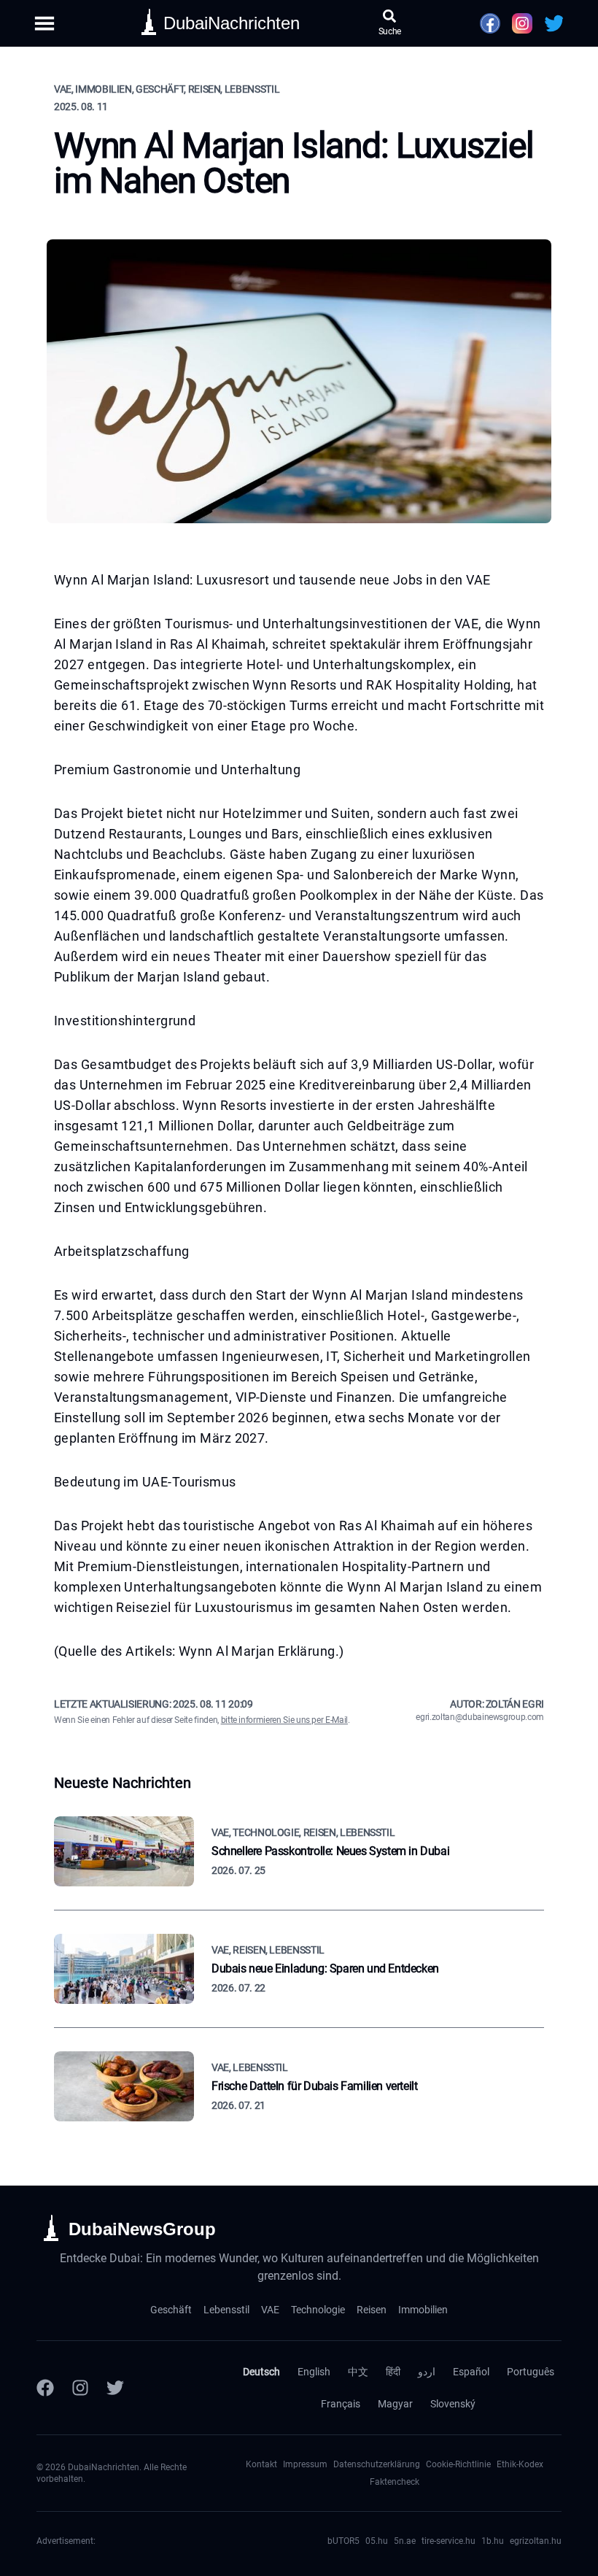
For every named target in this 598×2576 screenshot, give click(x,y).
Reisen (372, 2310)
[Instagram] (80, 2388)
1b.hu (493, 2541)
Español (471, 2372)
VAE (270, 2310)
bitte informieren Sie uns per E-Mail (284, 1720)
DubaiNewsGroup (142, 2229)
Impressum (305, 2464)
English (314, 2372)
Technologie (318, 2310)
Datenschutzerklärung (377, 2464)
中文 (358, 2372)
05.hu (377, 2541)
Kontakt (261, 2464)
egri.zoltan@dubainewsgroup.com (480, 1717)
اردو (427, 2372)
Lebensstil (226, 2310)
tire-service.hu (448, 2541)
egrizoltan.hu (536, 2541)
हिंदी (393, 2372)
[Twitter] (115, 2388)
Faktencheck (395, 2482)
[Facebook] (45, 2388)
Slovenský (453, 2404)
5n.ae (405, 2541)
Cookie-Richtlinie (458, 2464)
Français (341, 2404)
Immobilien (423, 2310)
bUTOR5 (343, 2541)
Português (531, 2372)
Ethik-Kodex (520, 2464)
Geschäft (171, 2310)
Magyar (395, 2404)
